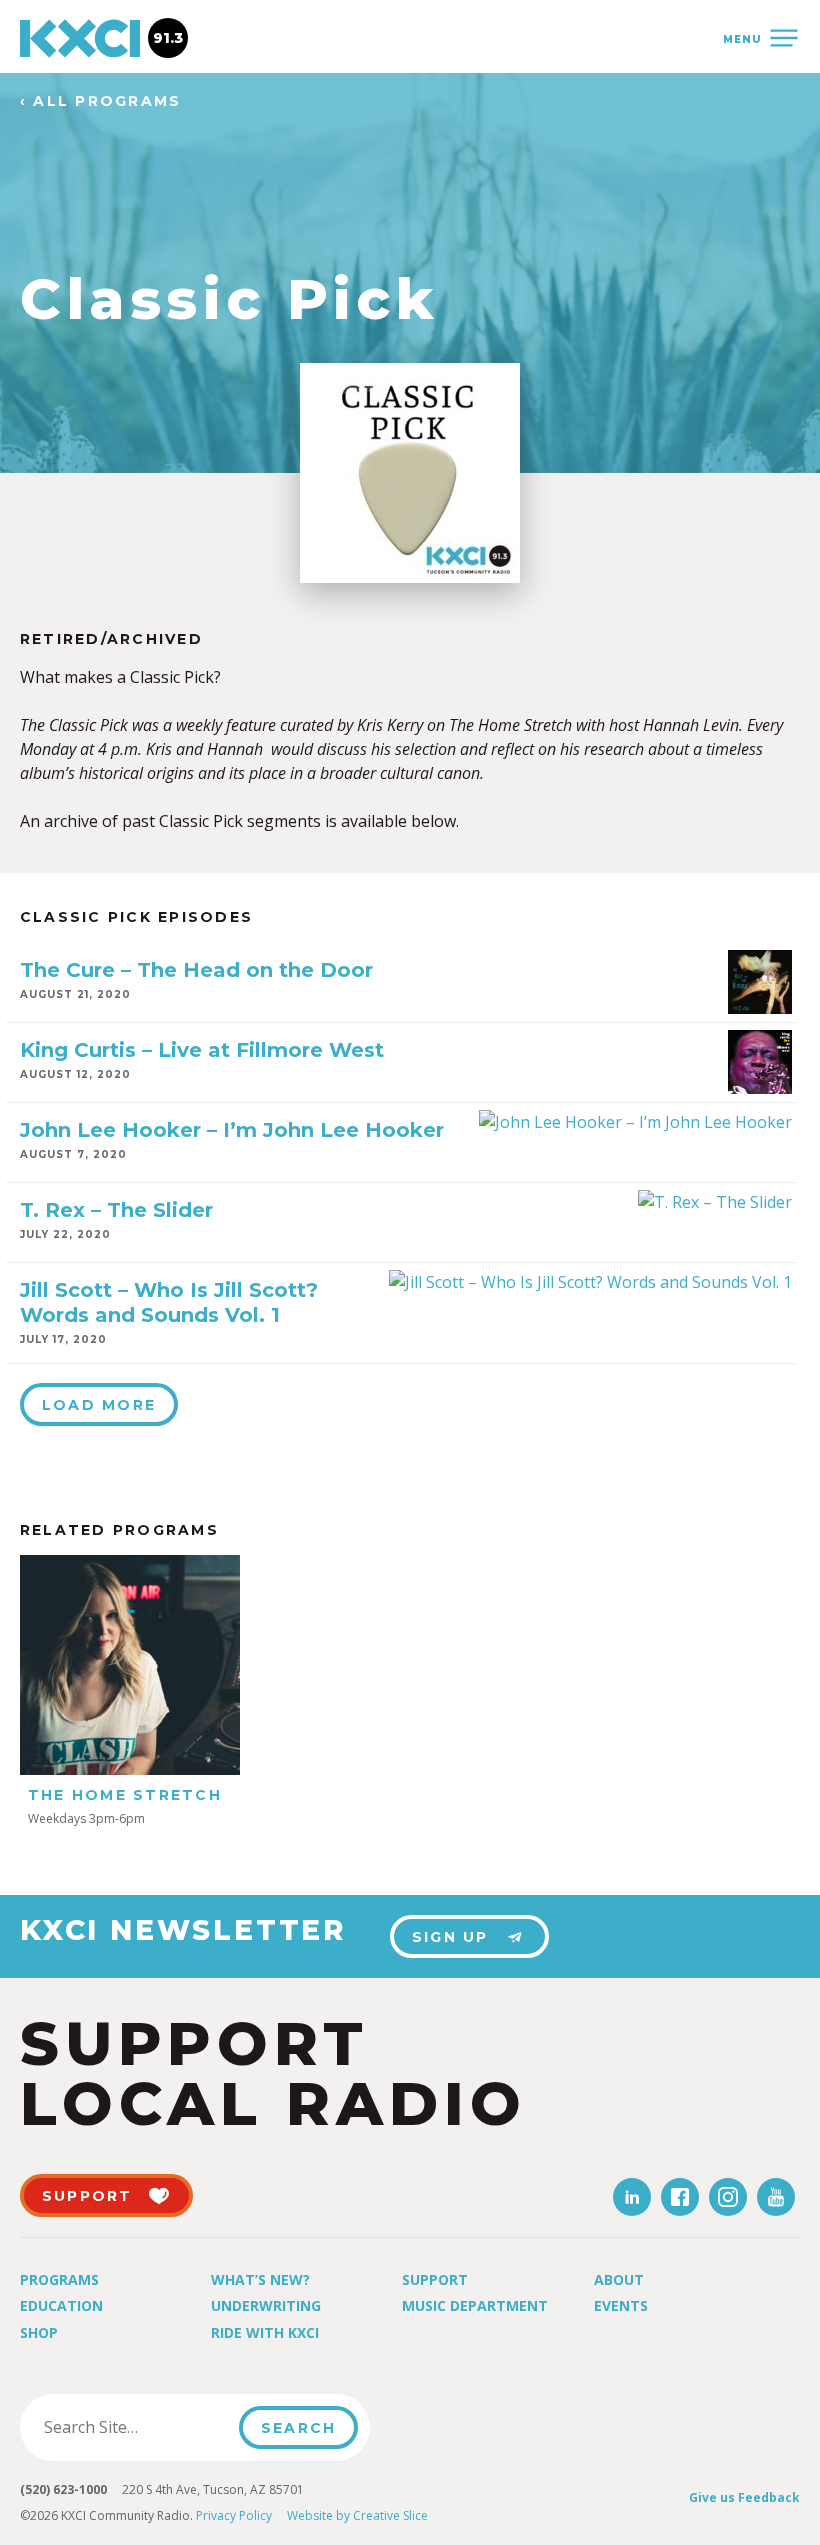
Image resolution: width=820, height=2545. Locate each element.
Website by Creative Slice (357, 2515)
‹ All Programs (100, 101)
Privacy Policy (234, 2515)
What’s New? (260, 2279)
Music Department (475, 2305)
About (619, 2279)
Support (435, 2279)
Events (621, 2305)
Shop (39, 2332)
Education (61, 2305)
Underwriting (266, 2305)
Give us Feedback (744, 2497)
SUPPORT (87, 2196)
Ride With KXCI (265, 2332)
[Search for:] (135, 2427)
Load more (99, 1405)
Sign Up (450, 1937)
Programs (59, 2279)
